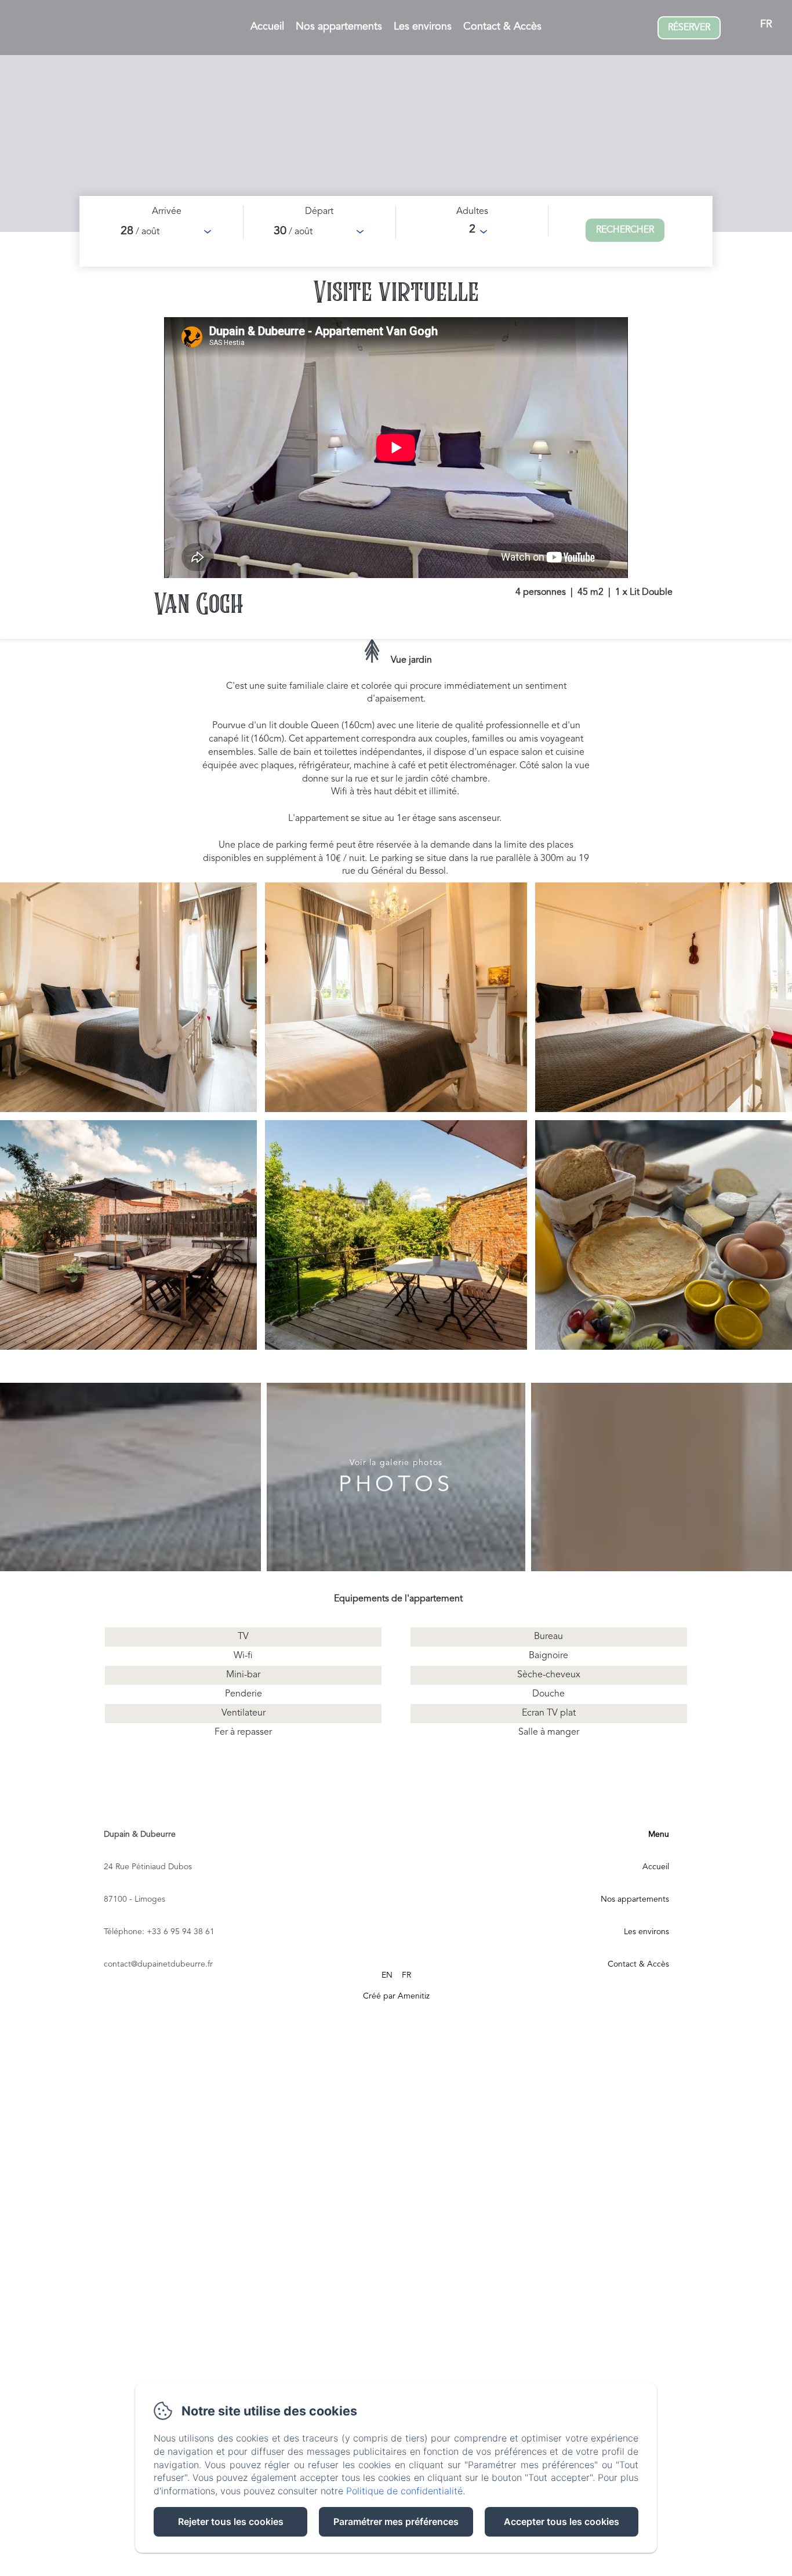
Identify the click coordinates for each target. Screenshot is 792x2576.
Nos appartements (339, 27)
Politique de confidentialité (404, 2491)
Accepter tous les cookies (562, 2521)
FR (406, 1975)
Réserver (689, 28)
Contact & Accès (502, 27)
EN (387, 1975)
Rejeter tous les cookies (231, 2521)
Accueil (267, 27)
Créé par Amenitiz (396, 1996)
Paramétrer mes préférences (396, 2521)
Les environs (423, 27)
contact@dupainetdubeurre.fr (158, 1964)
